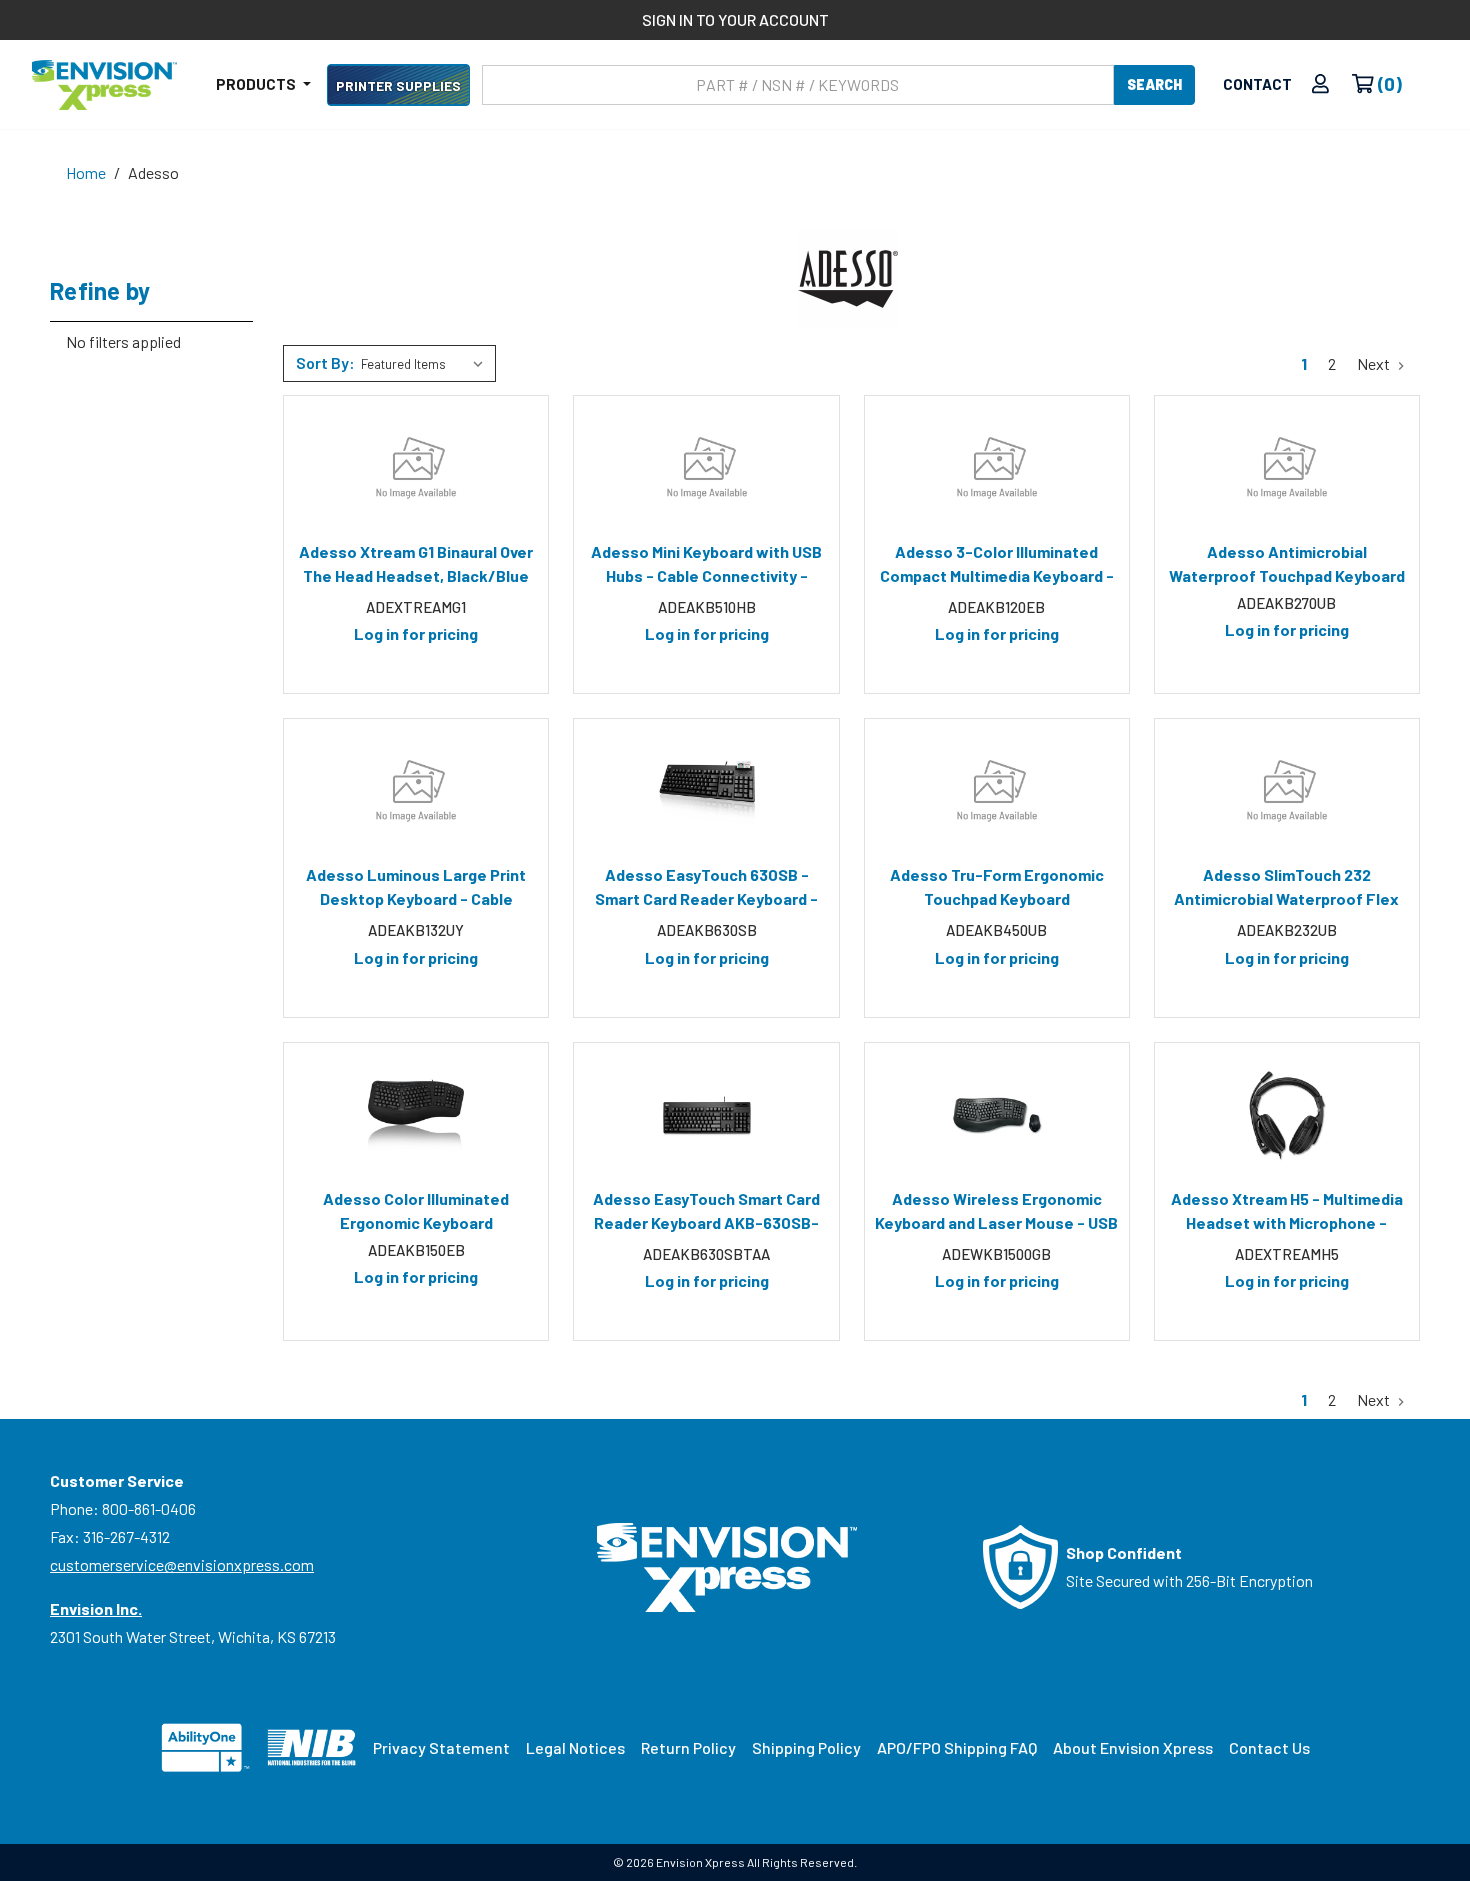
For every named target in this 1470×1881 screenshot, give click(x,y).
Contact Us (1269, 1747)
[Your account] (1320, 84)
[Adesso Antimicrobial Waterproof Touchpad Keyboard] (1287, 468)
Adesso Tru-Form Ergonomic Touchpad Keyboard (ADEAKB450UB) (997, 890)
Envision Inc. (96, 1608)
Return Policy (688, 1747)
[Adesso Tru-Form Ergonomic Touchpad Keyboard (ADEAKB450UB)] (997, 791)
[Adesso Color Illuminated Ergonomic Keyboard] (416, 1115)
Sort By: (325, 362)
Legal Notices (575, 1747)
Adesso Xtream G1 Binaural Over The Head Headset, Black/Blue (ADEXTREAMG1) (416, 567)
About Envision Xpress (1133, 1747)
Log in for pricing (416, 633)
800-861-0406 (149, 1508)
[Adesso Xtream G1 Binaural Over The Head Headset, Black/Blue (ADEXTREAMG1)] (416, 468)
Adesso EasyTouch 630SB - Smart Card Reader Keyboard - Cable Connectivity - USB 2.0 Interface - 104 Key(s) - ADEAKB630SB (706, 890)
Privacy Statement (441, 1747)
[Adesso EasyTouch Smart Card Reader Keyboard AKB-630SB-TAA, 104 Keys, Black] (706, 1115)
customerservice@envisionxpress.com (182, 1564)
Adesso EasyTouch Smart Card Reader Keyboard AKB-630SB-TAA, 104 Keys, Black (706, 1214)
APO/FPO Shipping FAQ (957, 1747)
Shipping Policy (806, 1747)
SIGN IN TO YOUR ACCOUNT (735, 19)
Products (257, 84)
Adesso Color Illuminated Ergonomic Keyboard (416, 1210)
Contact (1257, 84)
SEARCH (1154, 84)
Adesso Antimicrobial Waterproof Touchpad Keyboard (1287, 563)
